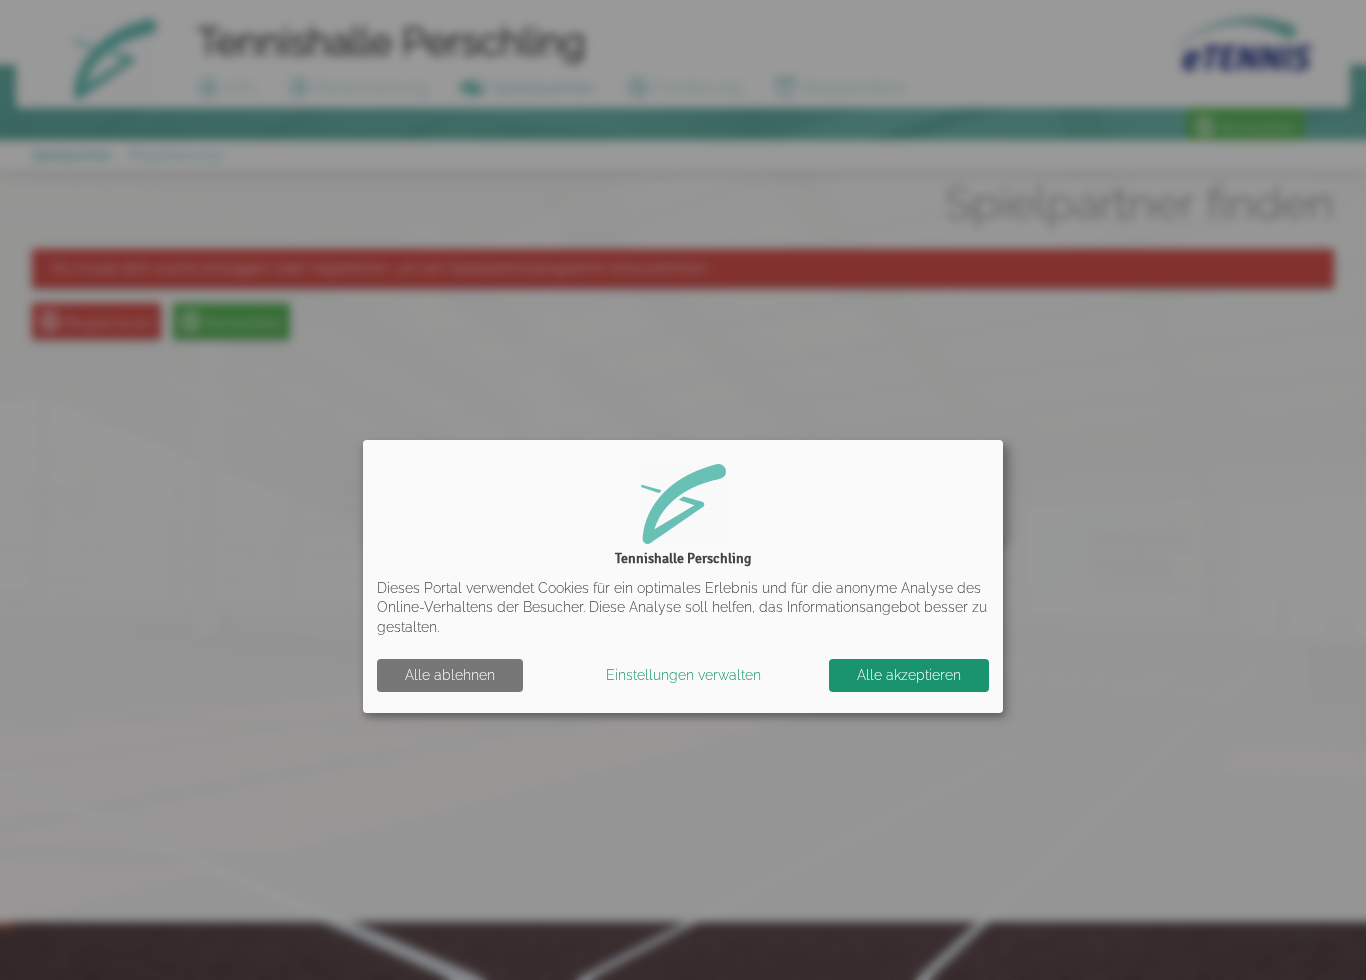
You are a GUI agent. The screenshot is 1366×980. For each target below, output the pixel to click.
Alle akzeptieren (909, 675)
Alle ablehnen (450, 675)
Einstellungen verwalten (683, 675)
